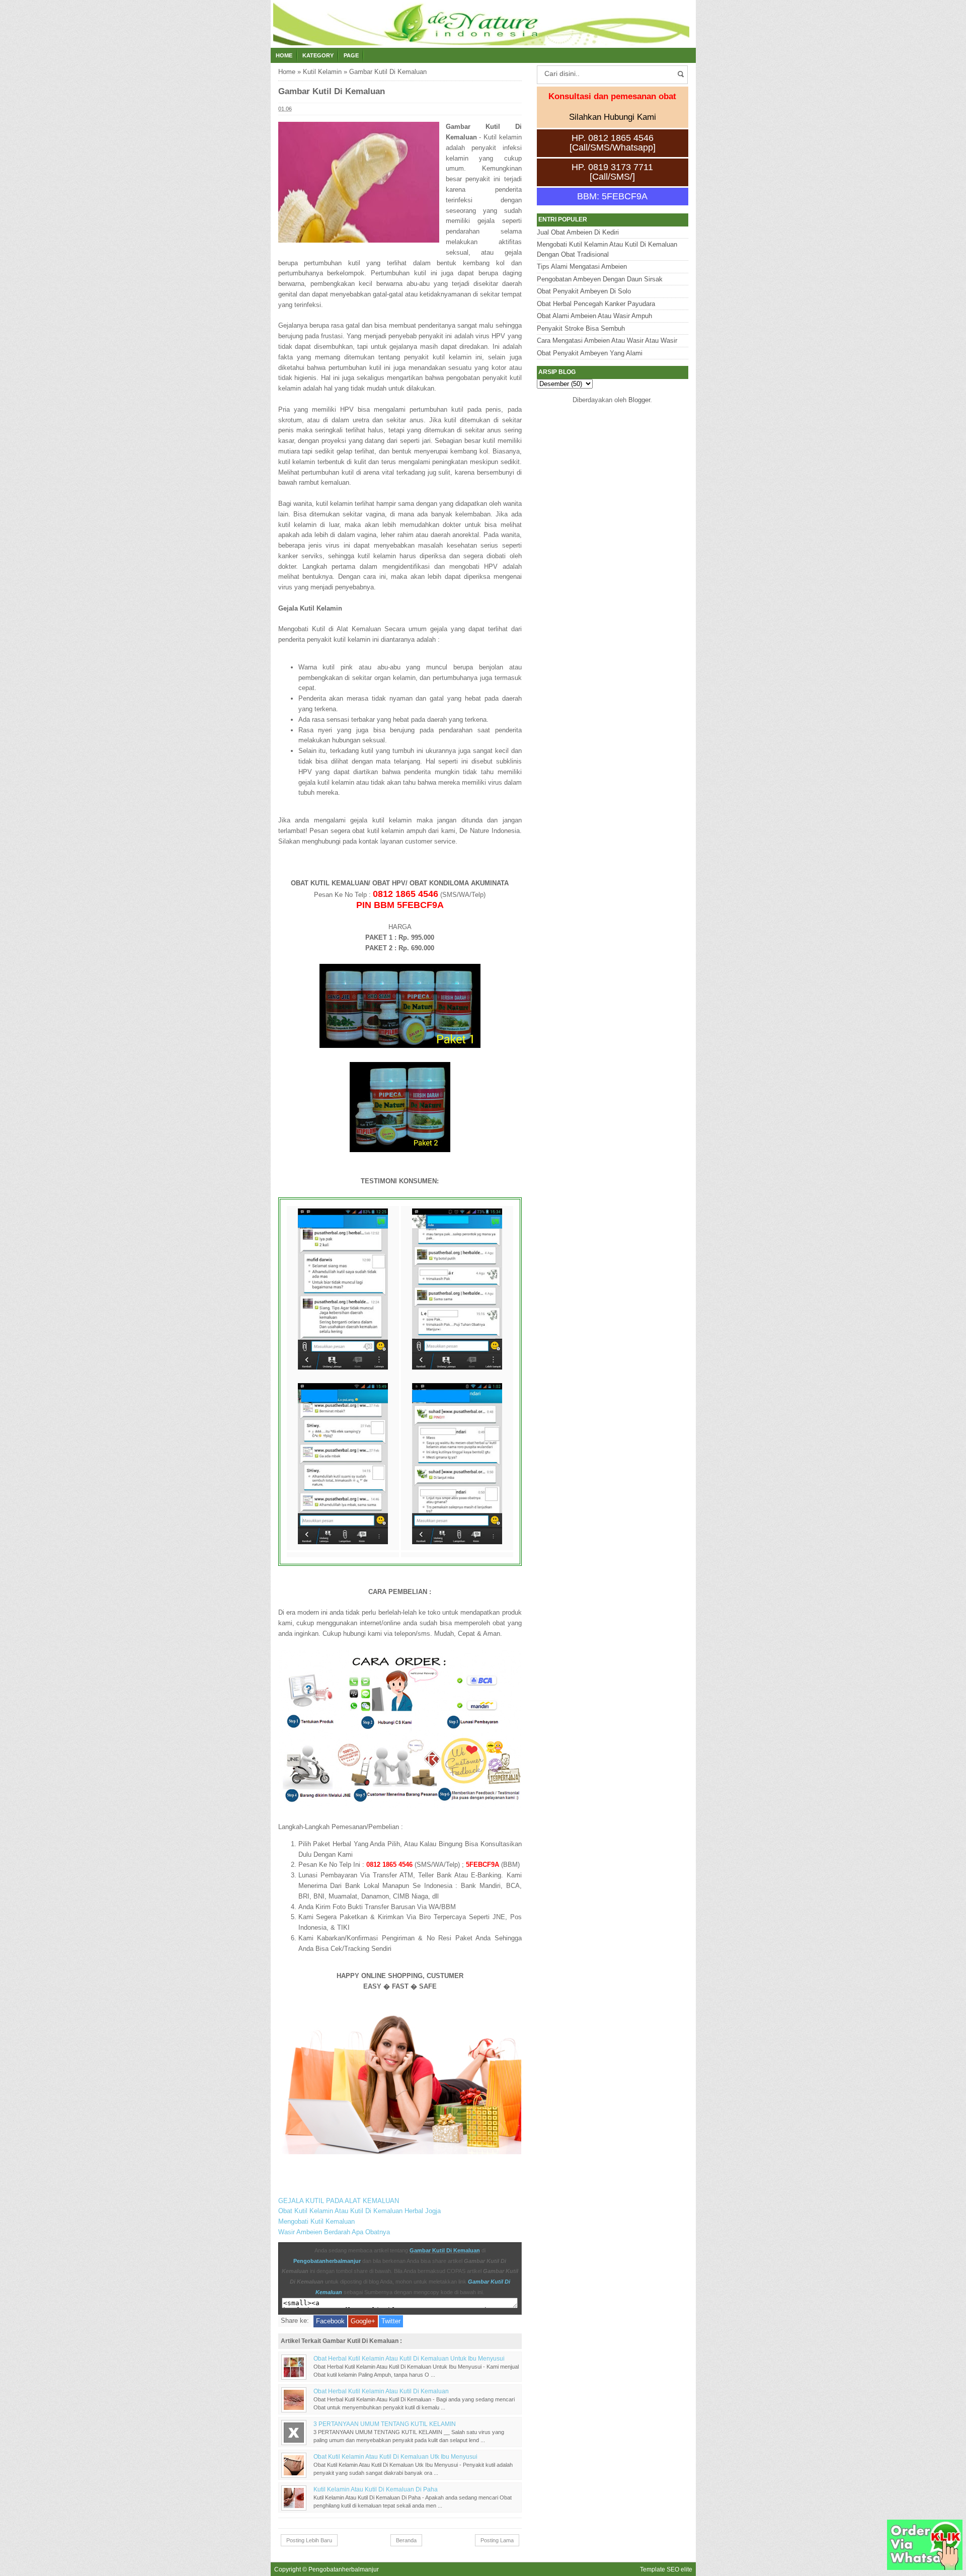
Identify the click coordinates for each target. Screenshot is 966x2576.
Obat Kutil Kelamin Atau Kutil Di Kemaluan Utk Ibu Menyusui (395, 2456)
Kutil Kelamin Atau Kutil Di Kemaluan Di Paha (376, 2489)
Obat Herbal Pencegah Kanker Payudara (596, 304)
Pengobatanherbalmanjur (327, 2261)
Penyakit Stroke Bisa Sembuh (581, 328)
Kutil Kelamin (322, 72)
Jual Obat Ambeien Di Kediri (578, 232)
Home (284, 55)
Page (351, 55)
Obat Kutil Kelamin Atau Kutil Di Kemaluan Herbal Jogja (359, 2211)
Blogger (639, 400)
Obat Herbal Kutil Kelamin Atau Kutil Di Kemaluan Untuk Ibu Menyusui (409, 2358)
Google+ (363, 2321)
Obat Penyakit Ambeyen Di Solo (584, 291)
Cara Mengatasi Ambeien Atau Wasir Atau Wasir (607, 340)
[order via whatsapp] (925, 2568)
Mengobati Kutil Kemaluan (316, 2221)
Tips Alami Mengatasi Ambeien (582, 267)
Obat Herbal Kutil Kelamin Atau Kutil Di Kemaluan (381, 2391)
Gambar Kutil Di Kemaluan (445, 2250)
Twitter (391, 2321)
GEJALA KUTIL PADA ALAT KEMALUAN (339, 2201)
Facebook (330, 2321)
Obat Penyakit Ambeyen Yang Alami (590, 353)
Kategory (318, 55)
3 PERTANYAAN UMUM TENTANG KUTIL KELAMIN (385, 2424)
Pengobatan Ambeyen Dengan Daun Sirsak (600, 279)
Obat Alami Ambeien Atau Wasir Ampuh (594, 316)
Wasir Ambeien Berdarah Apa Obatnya (334, 2232)
